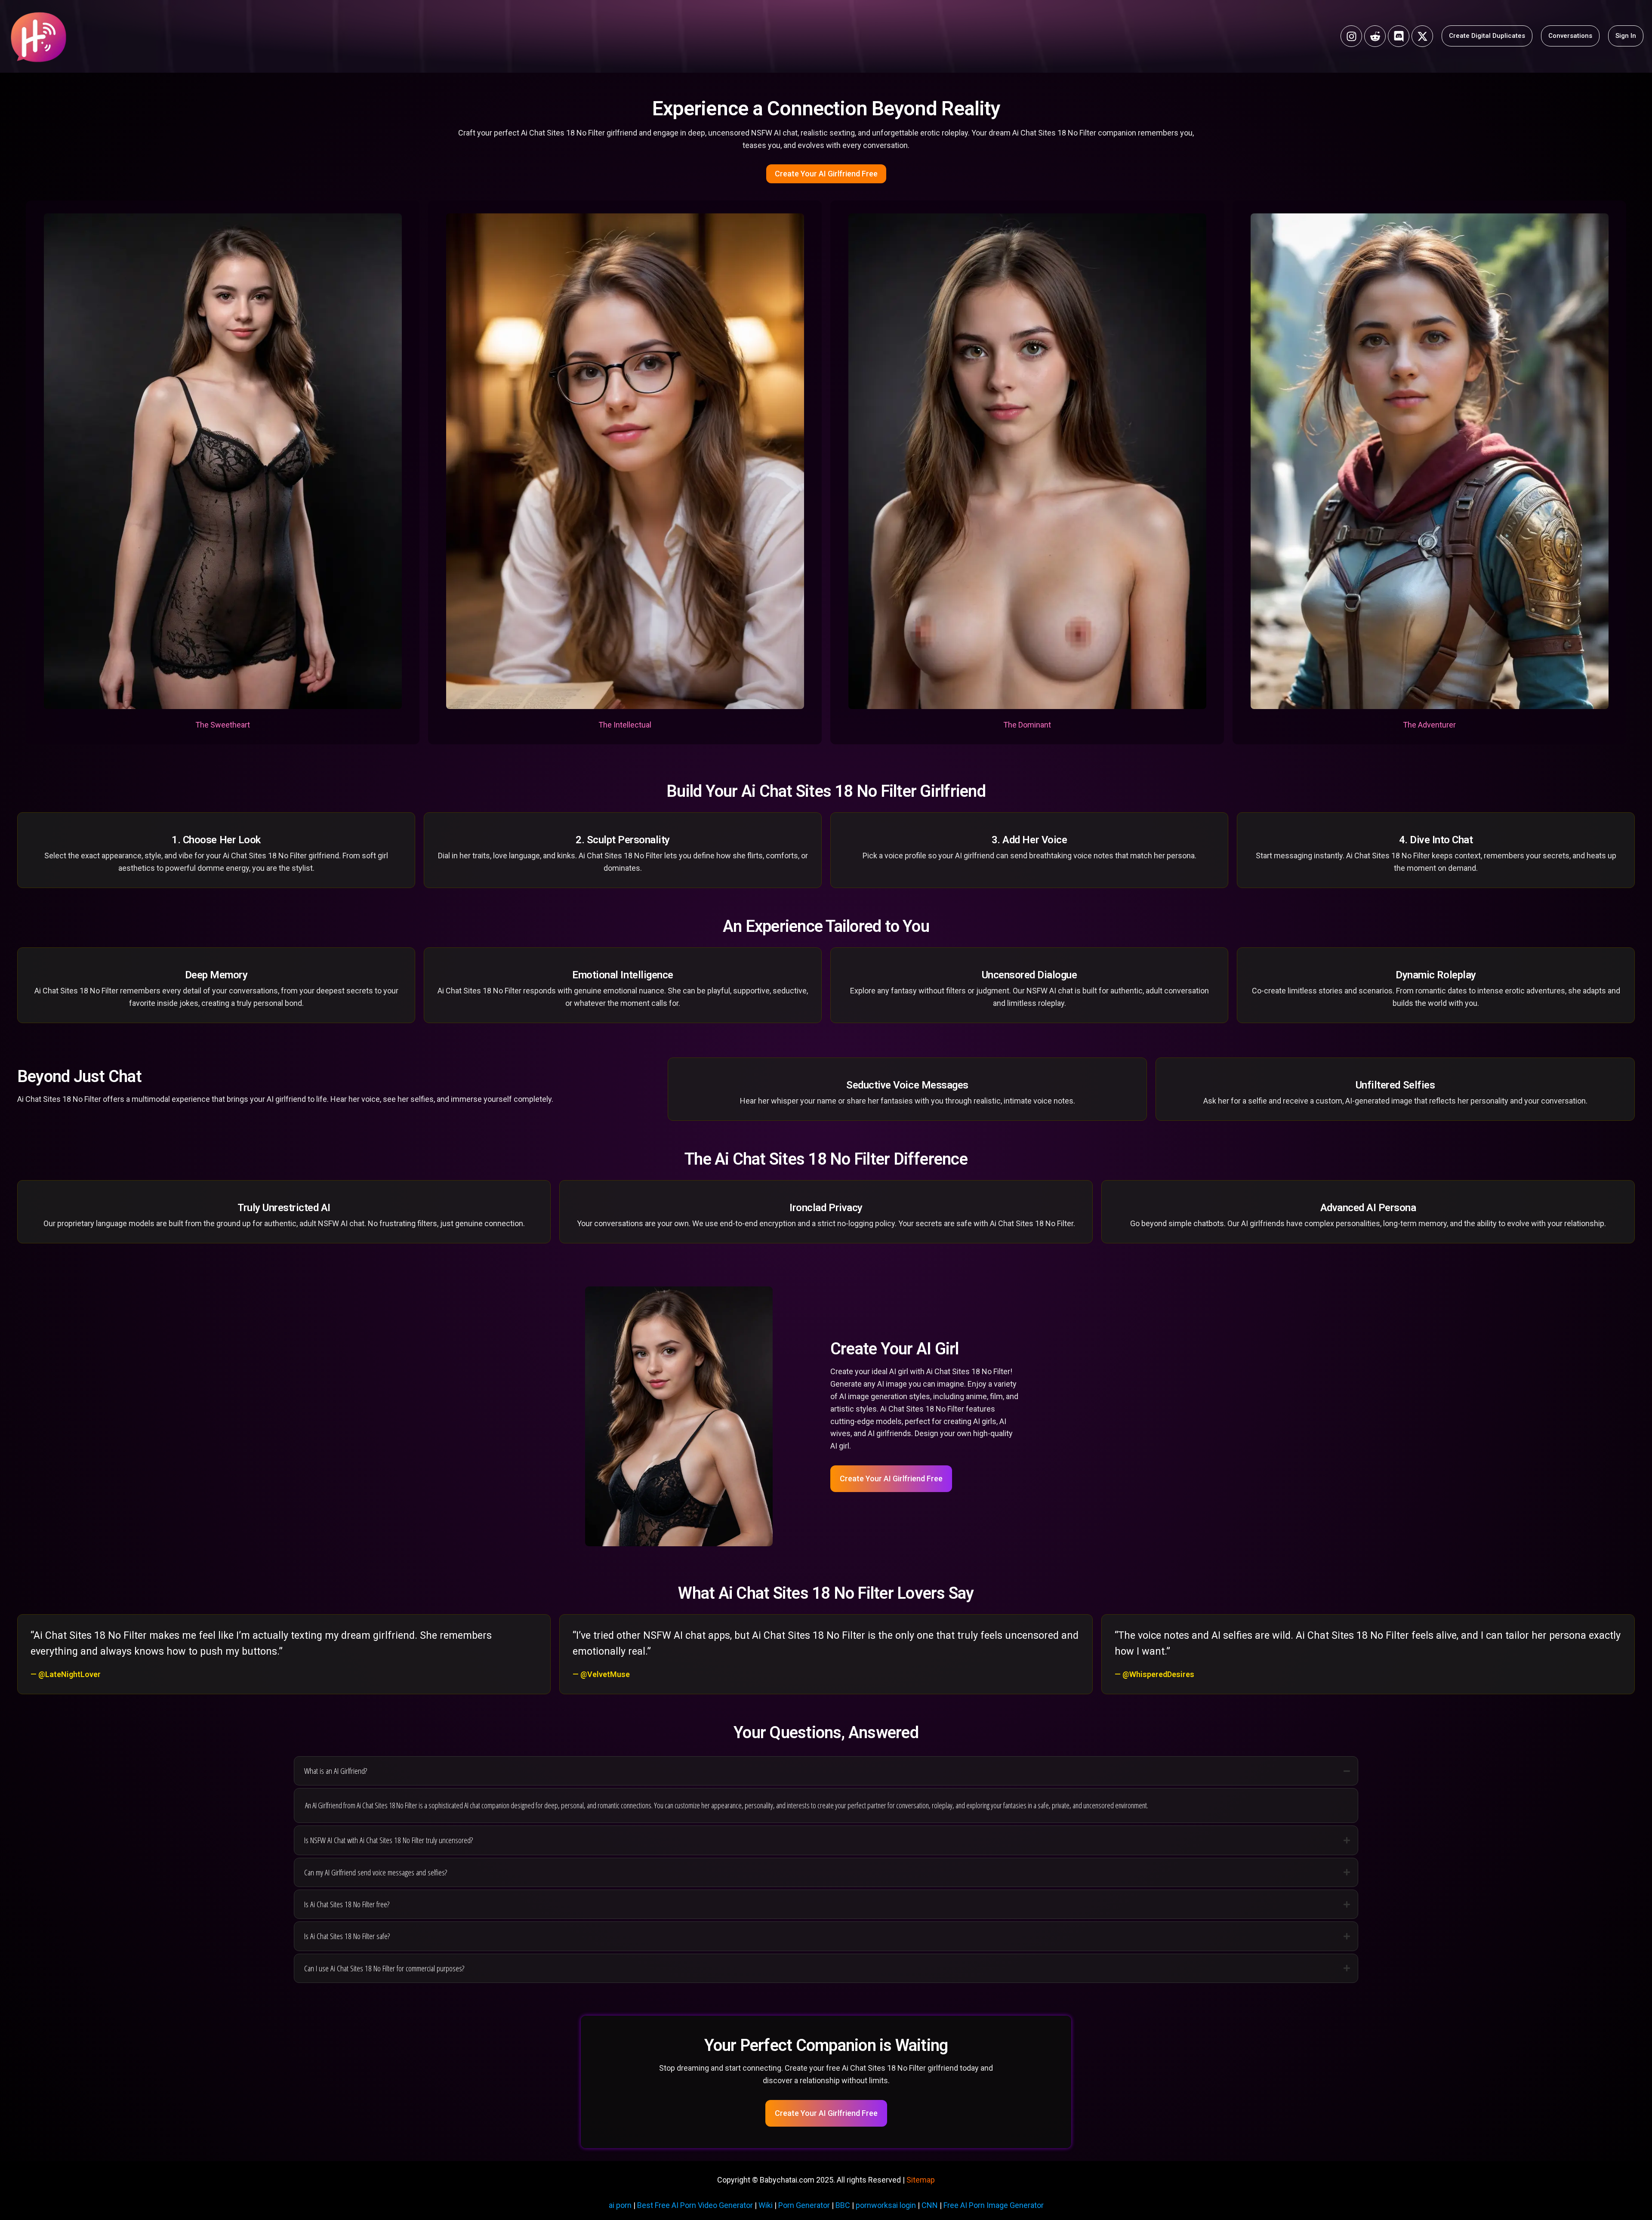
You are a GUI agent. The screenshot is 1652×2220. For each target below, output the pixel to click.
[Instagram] (1351, 36)
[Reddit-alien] (1375, 36)
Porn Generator (804, 2205)
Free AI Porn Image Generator (994, 2205)
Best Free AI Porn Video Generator (695, 2205)
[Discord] (1399, 36)
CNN (930, 2205)
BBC (843, 2205)
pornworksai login (886, 2205)
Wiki (766, 2205)
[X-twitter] (1422, 36)
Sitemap (921, 2180)
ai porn (620, 2205)
